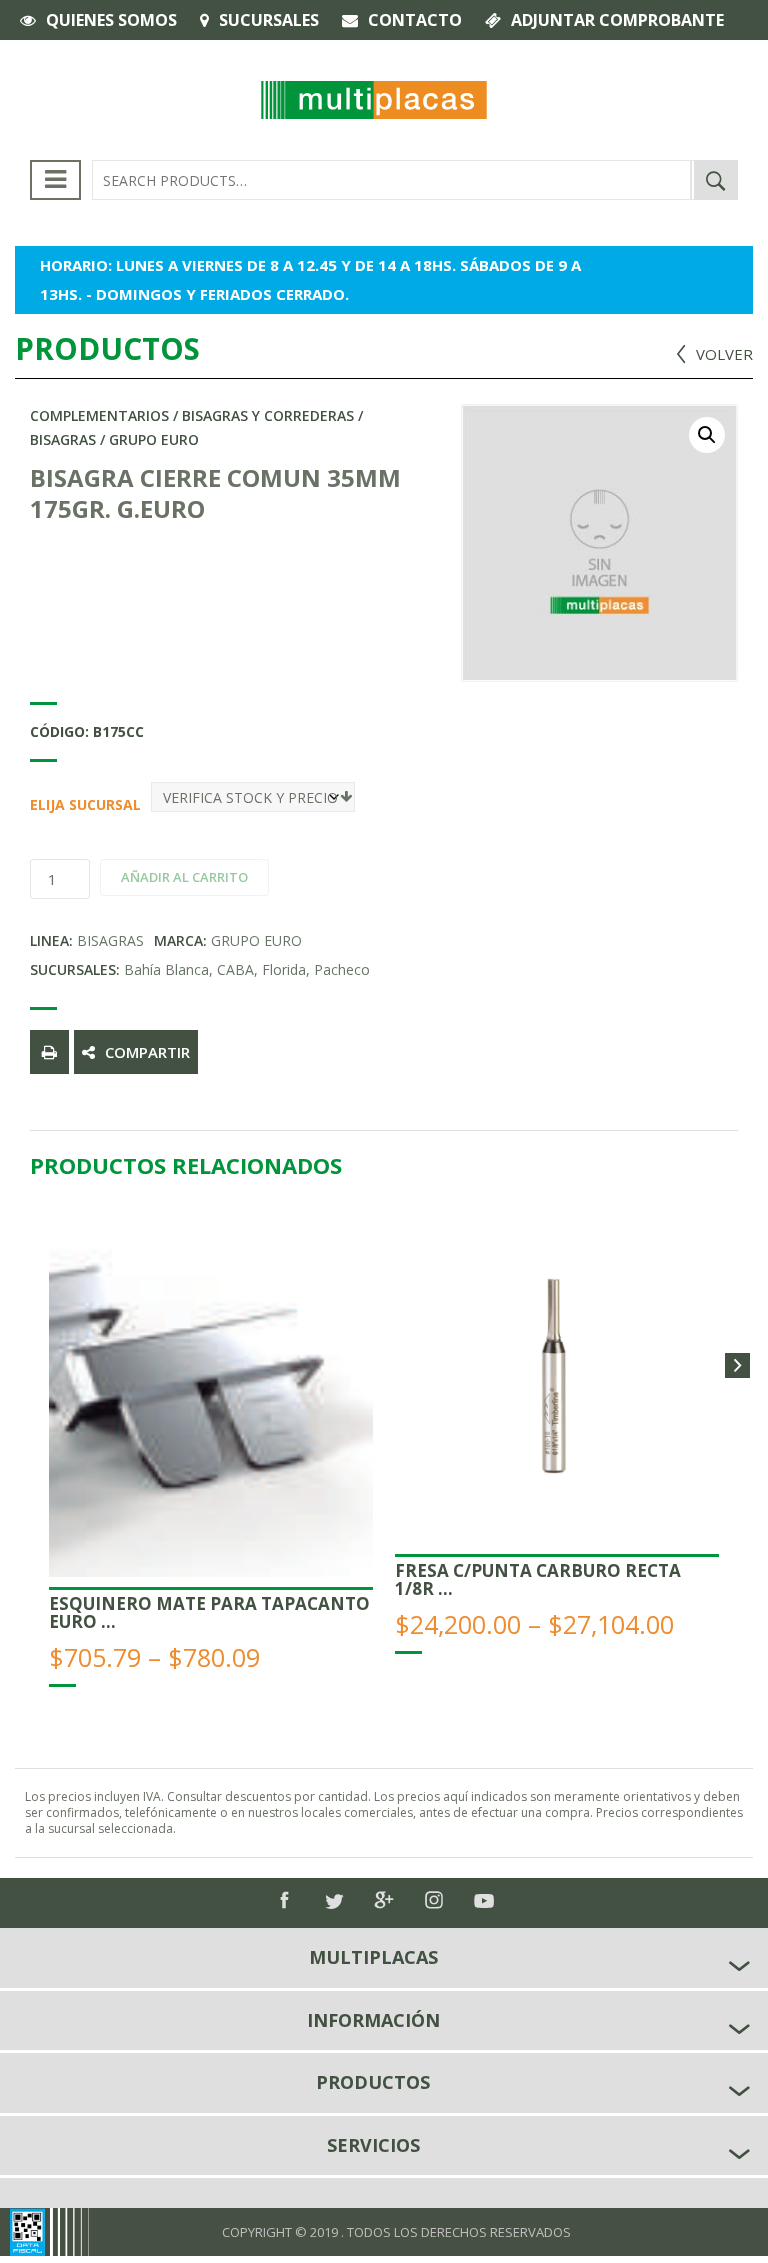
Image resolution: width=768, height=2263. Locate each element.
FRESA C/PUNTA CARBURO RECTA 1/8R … (538, 1579)
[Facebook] (284, 1900)
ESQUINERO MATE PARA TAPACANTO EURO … (209, 1612)
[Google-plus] (384, 1900)
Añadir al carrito (184, 877)
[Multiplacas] (374, 98)
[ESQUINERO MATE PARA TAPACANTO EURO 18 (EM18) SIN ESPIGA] (211, 1398)
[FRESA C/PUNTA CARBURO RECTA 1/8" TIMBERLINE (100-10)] (557, 1382)
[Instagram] (434, 1900)
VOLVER (724, 354)
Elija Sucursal (37, 804)
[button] (707, 435)
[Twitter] (334, 1901)
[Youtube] (484, 1901)
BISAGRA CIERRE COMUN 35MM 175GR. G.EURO (215, 493)
